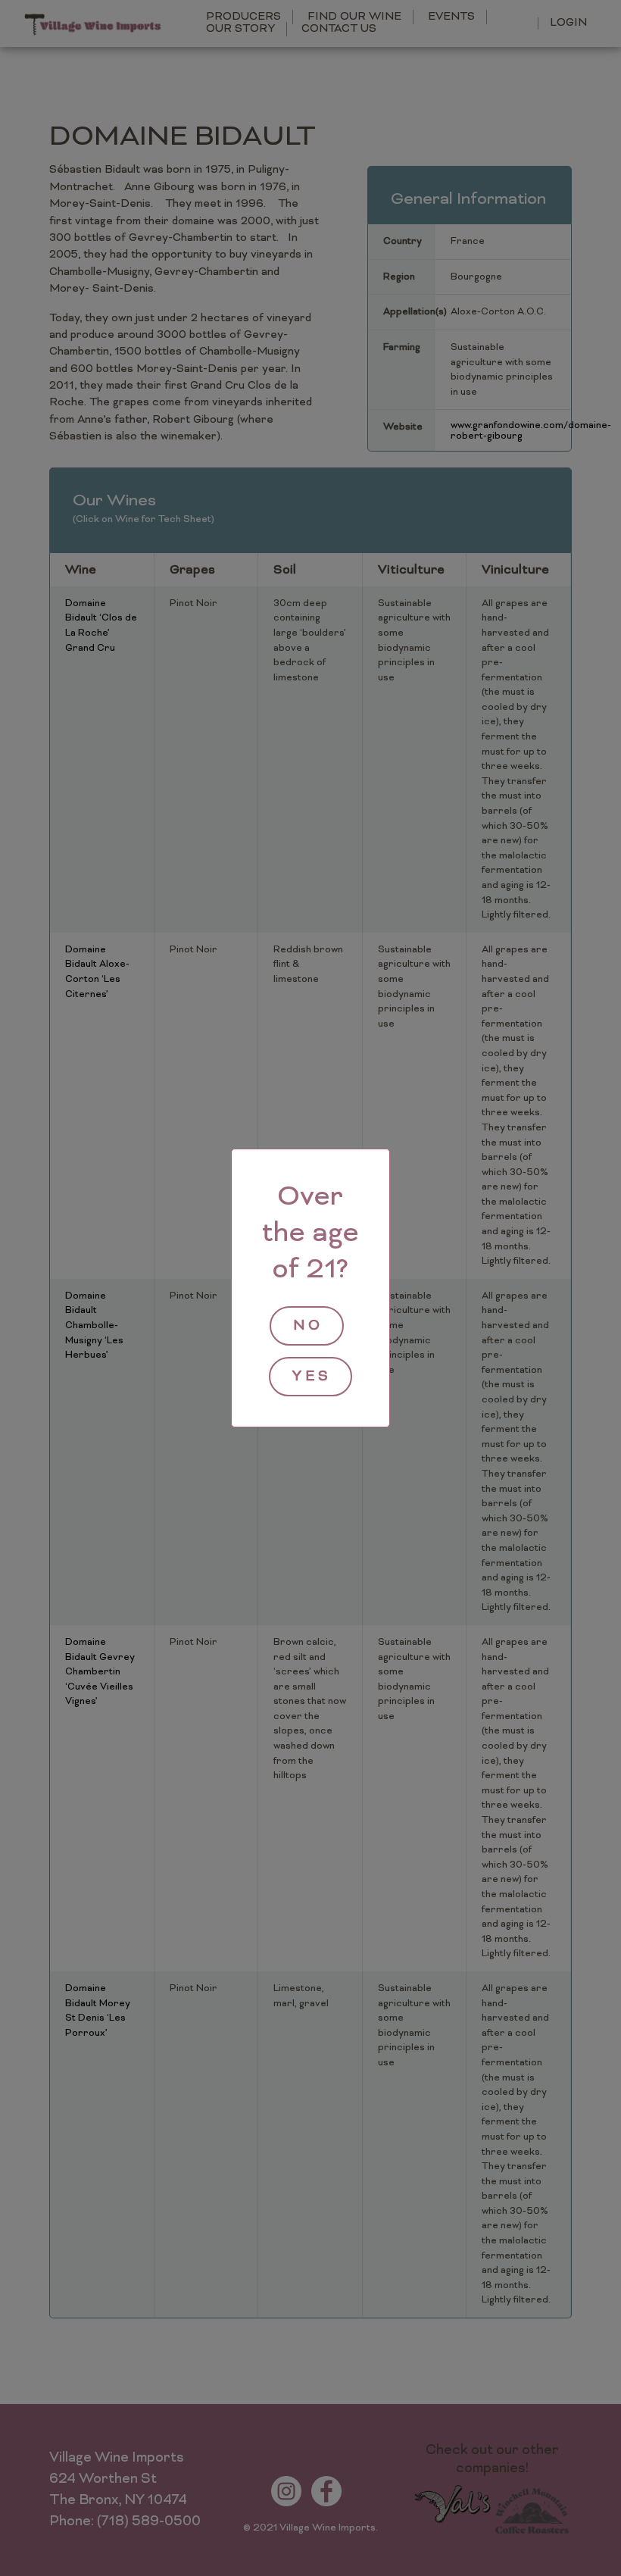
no (308, 1326)
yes (312, 1377)
